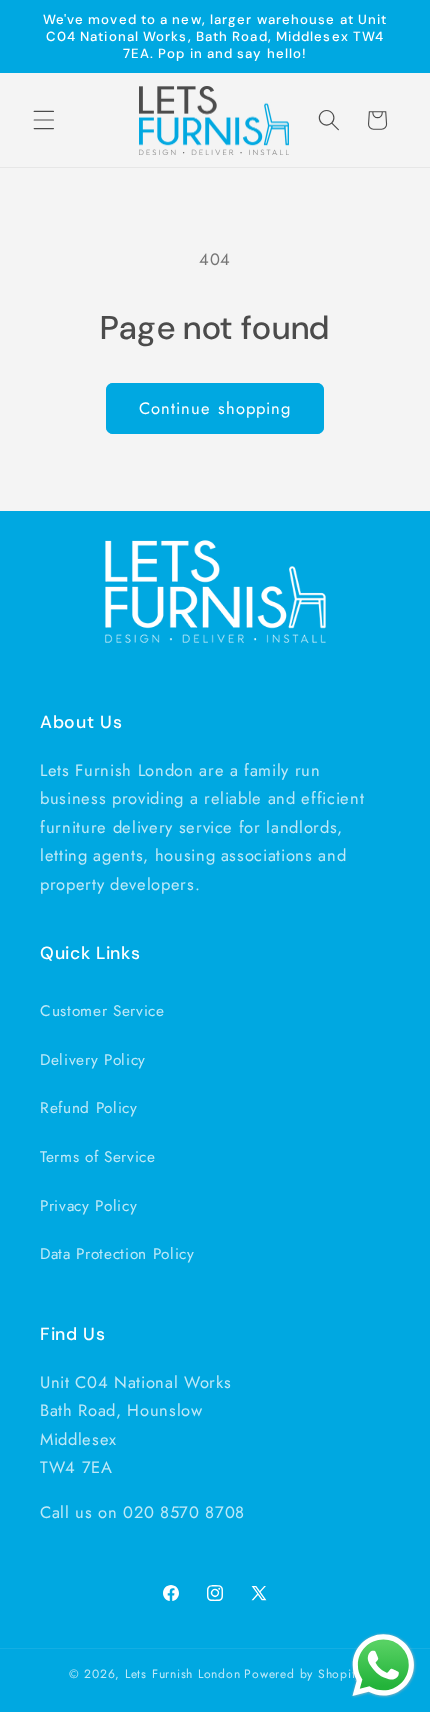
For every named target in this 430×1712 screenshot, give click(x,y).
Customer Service (102, 1011)
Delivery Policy (93, 1060)
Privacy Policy (88, 1206)
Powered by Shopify (302, 1674)
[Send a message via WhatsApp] (383, 1665)
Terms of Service (98, 1157)
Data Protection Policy (117, 1254)
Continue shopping (215, 408)
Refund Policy (89, 1108)
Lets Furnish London (183, 1674)
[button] (44, 120)
